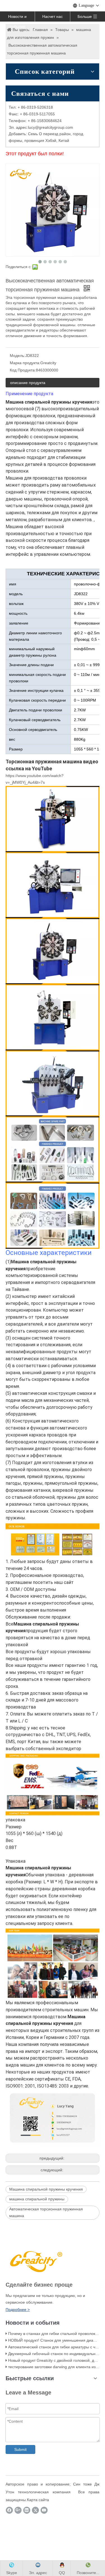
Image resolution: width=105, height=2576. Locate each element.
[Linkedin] (27, 2510)
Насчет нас (53, 16)
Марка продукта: (25, 363)
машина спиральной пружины (37, 2199)
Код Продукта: (23, 370)
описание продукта (28, 383)
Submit (20, 2449)
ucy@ (34, 127)
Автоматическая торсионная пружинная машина (46, 2212)
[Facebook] (9, 2510)
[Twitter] (35, 2510)
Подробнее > (18, 2310)
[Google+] (18, 2510)
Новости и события (17, 18)
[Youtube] (44, 2510)
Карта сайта (38, 2500)
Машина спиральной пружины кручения (46, 2189)
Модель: (17, 356)
